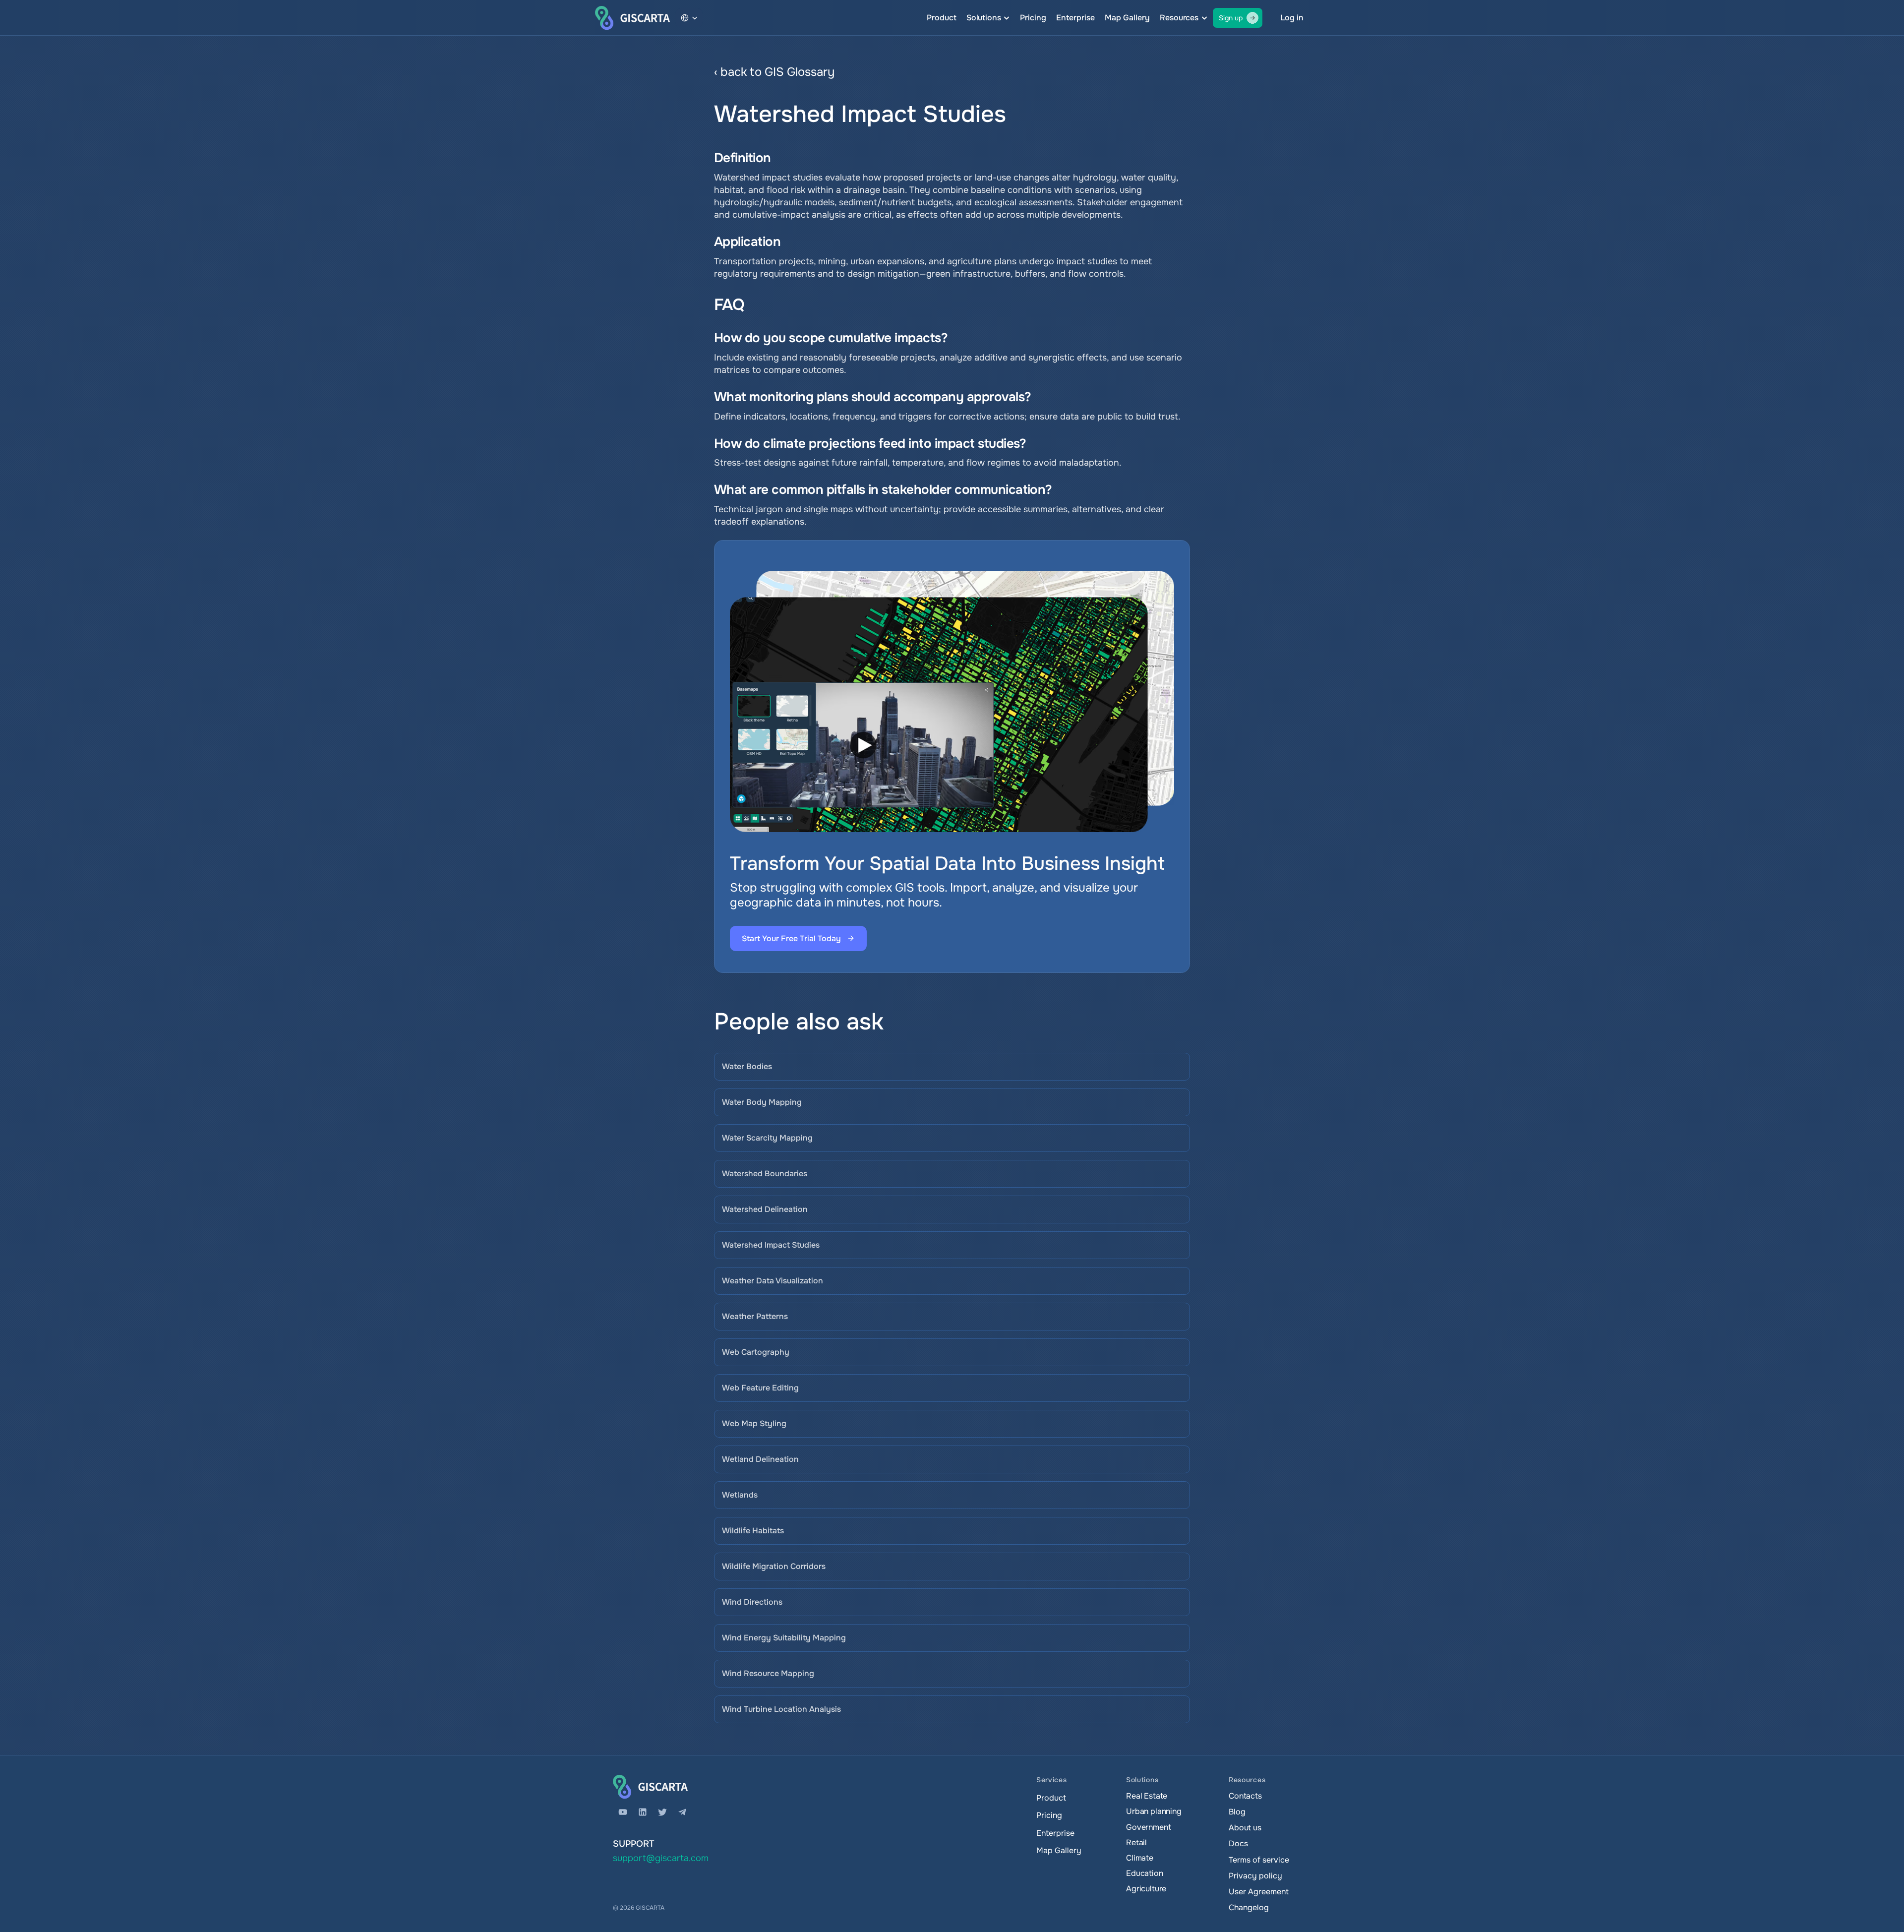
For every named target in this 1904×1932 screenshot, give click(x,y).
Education (1145, 1873)
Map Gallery (1127, 18)
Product (942, 18)
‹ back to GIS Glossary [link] (774, 72)
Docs (1238, 1843)
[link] (1004, 72)
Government (1148, 1827)
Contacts (1245, 1796)
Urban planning (1154, 1811)
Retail (1136, 1842)
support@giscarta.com (661, 1858)
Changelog (1249, 1907)
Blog (1237, 1812)
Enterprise (1075, 18)
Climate (1140, 1858)
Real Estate (1147, 1796)
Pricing (1033, 18)
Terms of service (1259, 1860)
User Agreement (1259, 1892)
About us (1245, 1828)
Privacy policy (1255, 1876)
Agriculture (1146, 1889)
